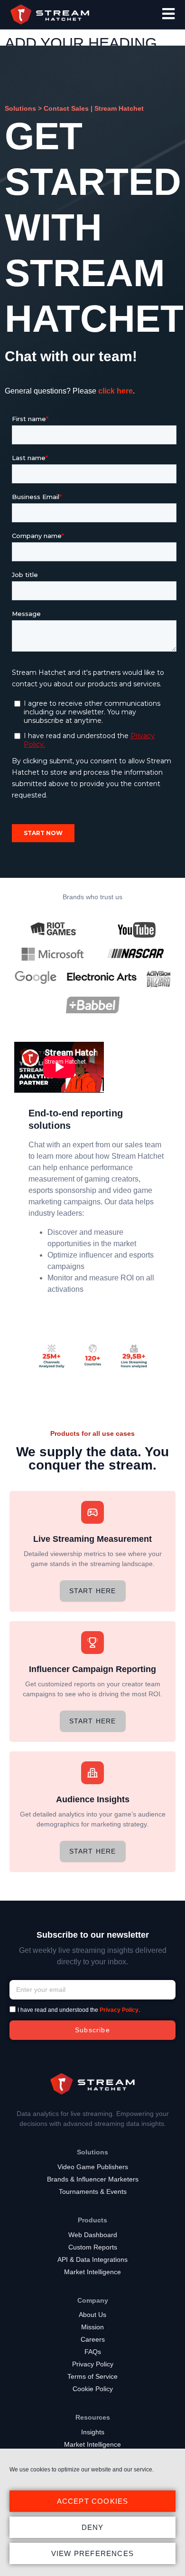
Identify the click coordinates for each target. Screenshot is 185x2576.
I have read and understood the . (79, 2010)
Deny (93, 2527)
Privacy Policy (119, 2010)
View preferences (92, 2553)
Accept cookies (93, 2501)
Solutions (20, 108)
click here (116, 391)
